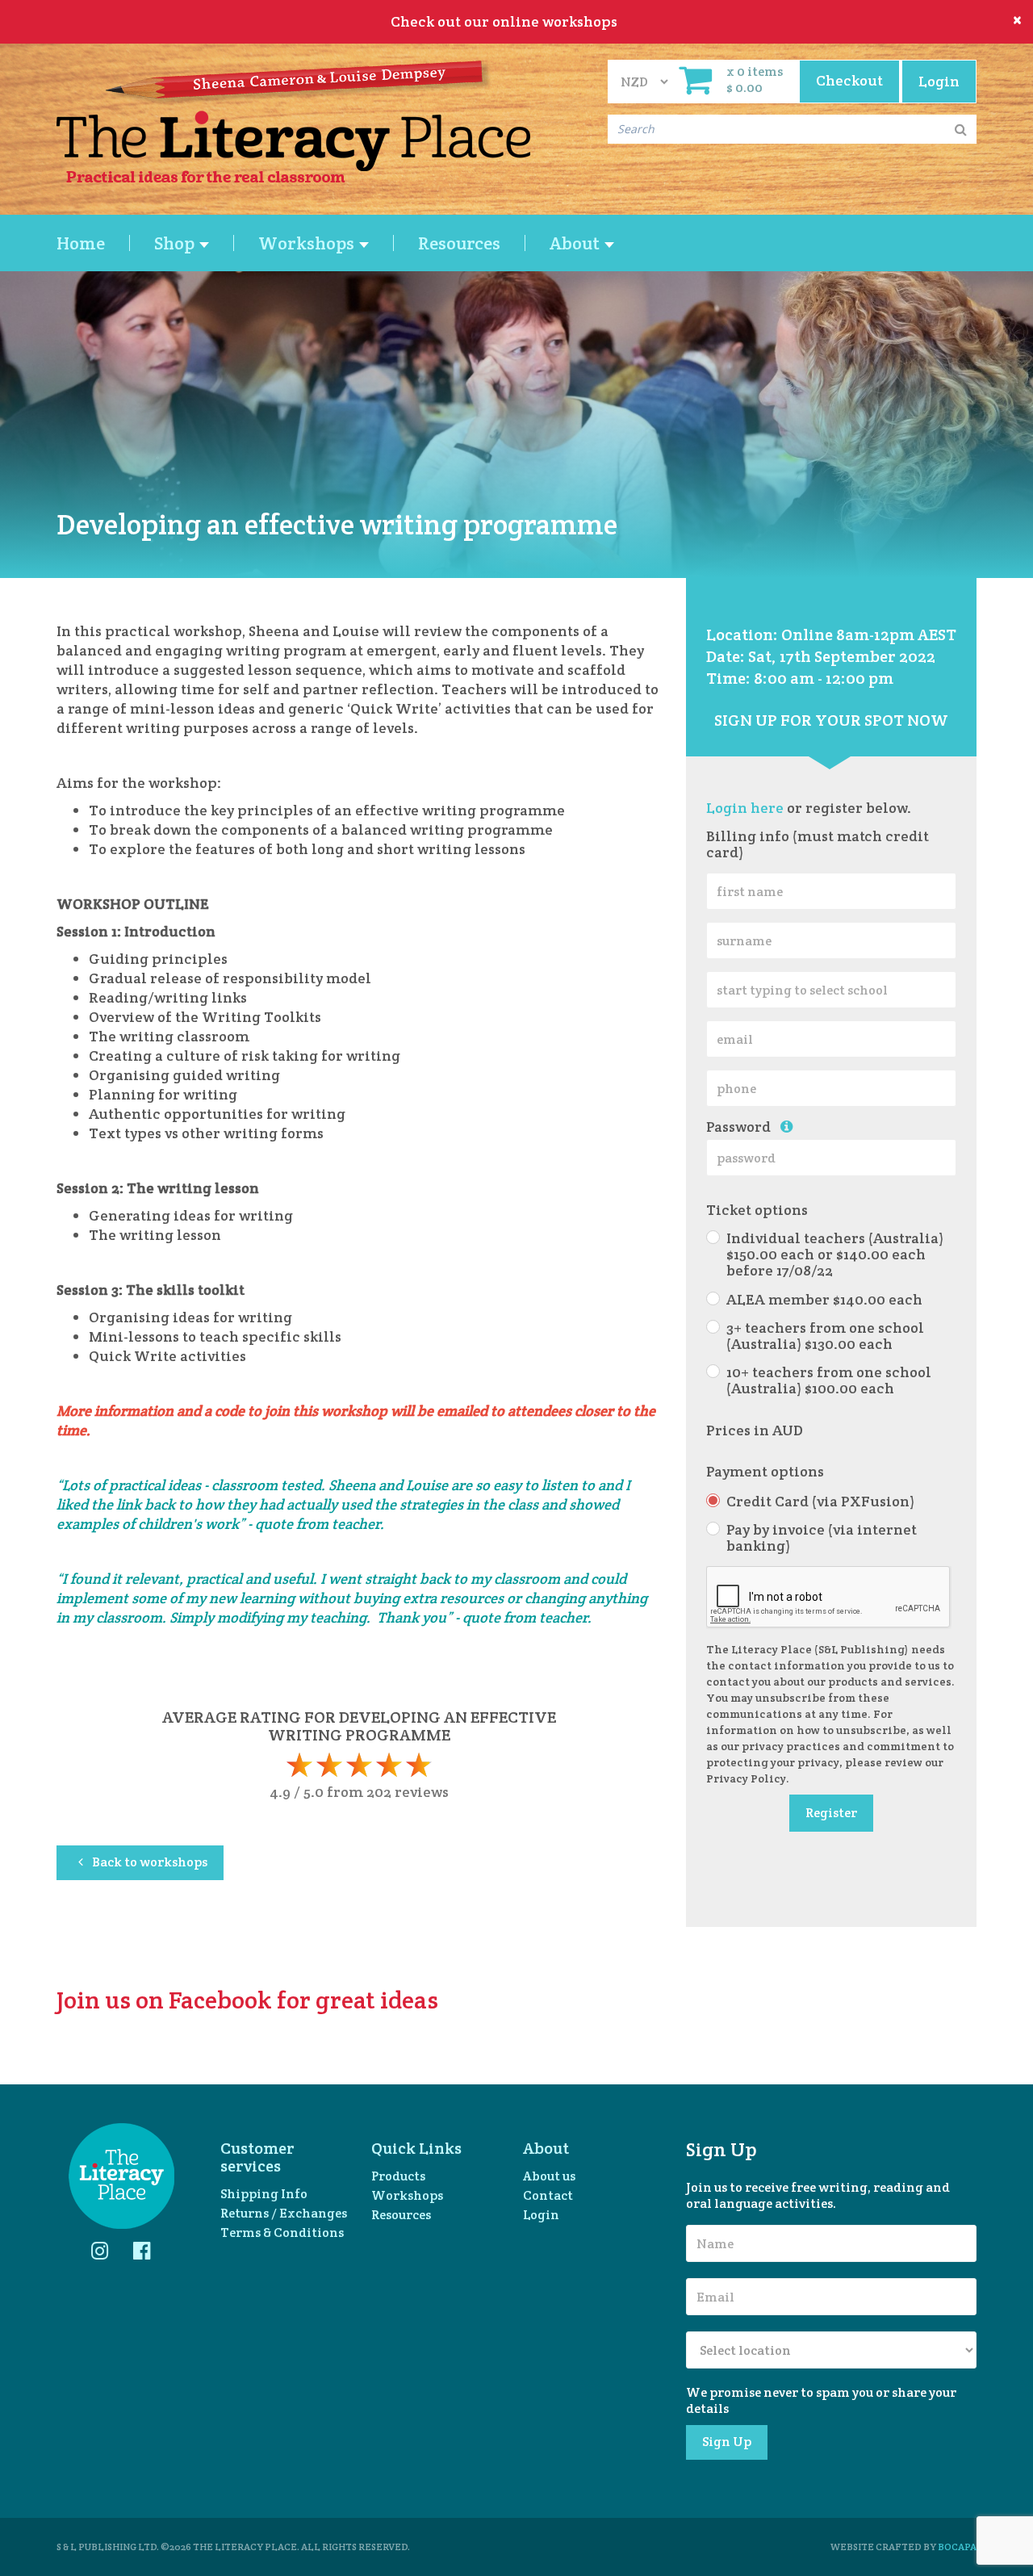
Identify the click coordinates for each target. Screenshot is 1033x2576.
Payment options (765, 1472)
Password (743, 1127)
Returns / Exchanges (284, 2213)
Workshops (407, 2195)
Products (398, 2176)
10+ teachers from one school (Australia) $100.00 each (829, 1380)
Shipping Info (264, 2194)
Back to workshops (148, 1862)
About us (549, 2176)
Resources (459, 243)
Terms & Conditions (282, 2233)
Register (831, 1813)
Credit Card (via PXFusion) (820, 1502)
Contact (548, 2195)
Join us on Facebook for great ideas (247, 2000)
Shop (176, 243)
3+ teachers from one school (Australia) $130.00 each (825, 1336)
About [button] (576, 243)
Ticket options (757, 1210)
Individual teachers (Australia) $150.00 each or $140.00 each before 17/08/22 (835, 1254)
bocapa (957, 2547)
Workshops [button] (308, 243)
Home (81, 243)
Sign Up (727, 2442)
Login (541, 2215)
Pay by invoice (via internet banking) (822, 1538)
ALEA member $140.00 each (824, 1300)
